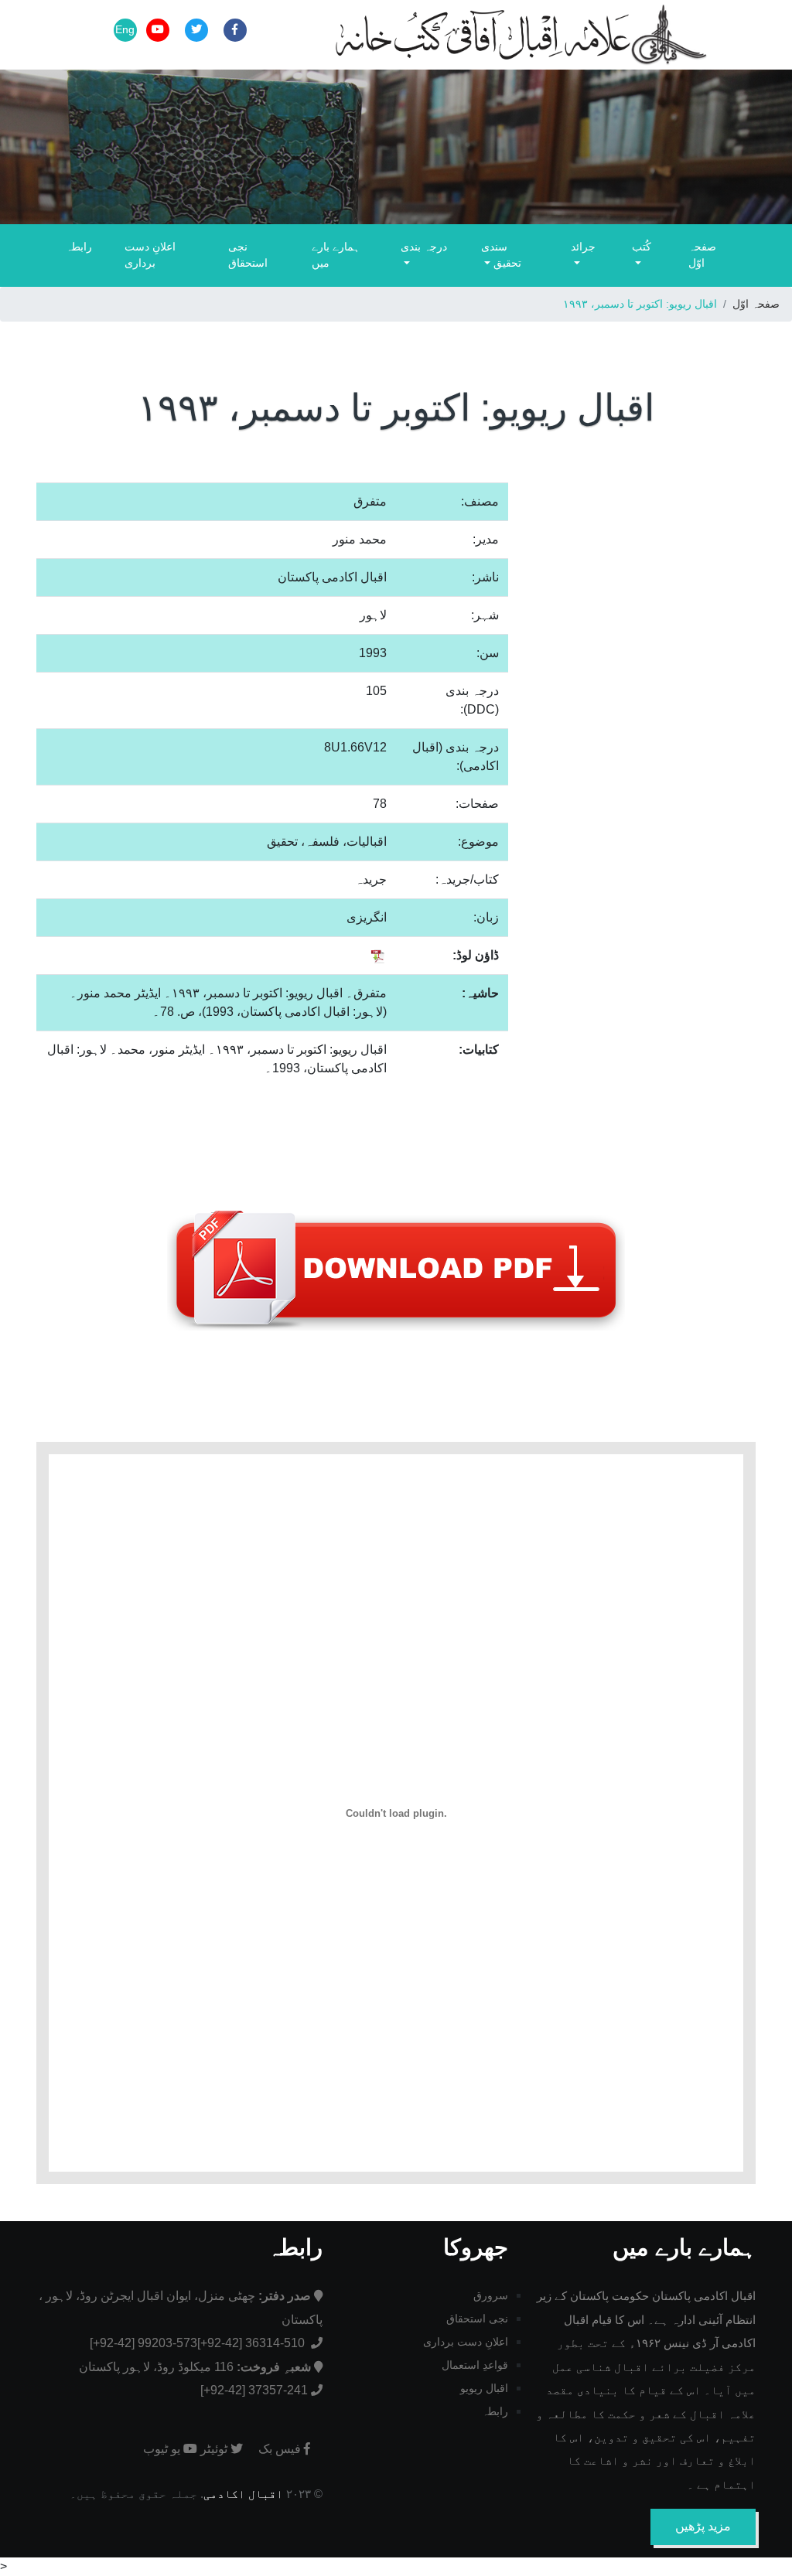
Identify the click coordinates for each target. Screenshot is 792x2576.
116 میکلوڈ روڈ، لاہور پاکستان (195, 2367)
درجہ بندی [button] (424, 247)
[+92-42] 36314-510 (253, 2343)
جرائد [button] (583, 247)
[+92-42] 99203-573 (143, 2343)
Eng (125, 29)
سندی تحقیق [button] (501, 255)
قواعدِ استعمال (475, 2365)
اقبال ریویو (484, 2388)
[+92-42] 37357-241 (254, 2390)
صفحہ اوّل (702, 255)
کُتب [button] (642, 247)
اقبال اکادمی (243, 2494)
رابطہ (79, 247)
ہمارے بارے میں (336, 255)
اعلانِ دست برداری (150, 255)
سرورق (491, 2295)
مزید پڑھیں (703, 2526)
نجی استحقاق (248, 255)
